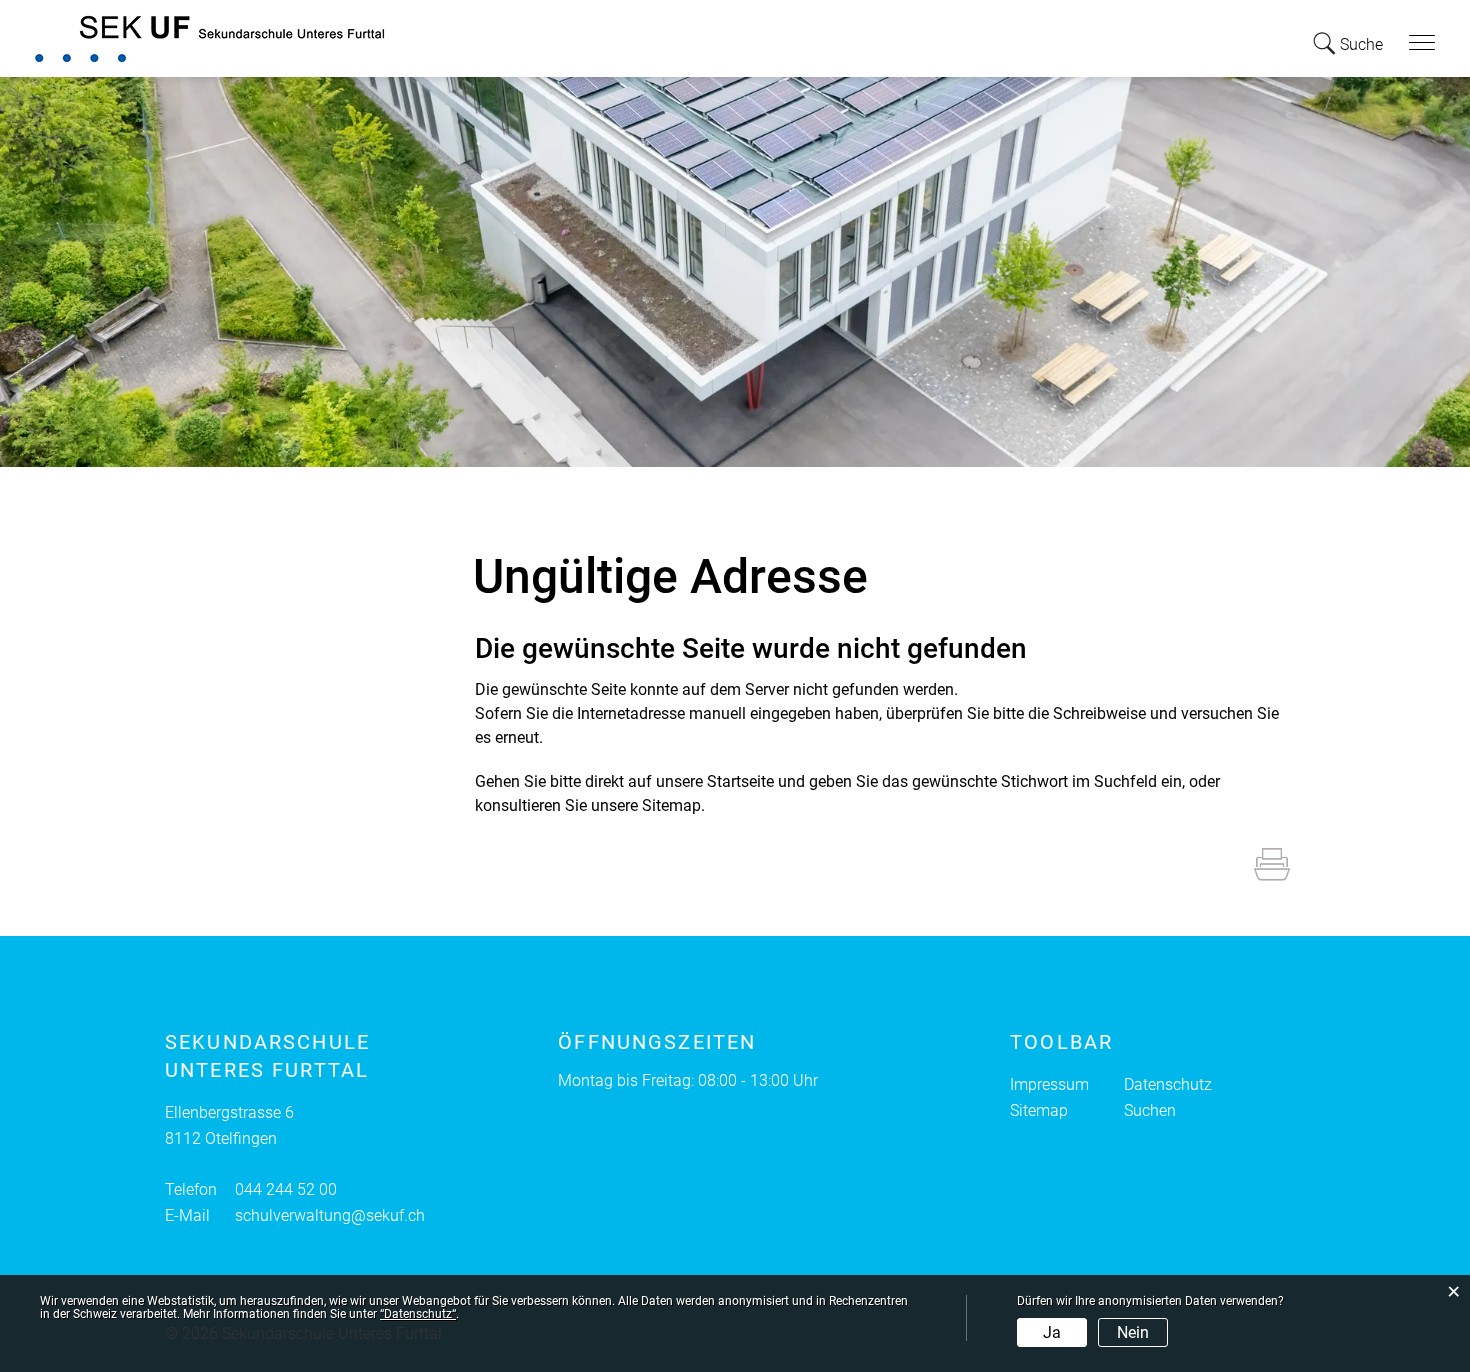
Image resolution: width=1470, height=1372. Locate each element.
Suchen (1150, 1110)
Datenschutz (1168, 1084)
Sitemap (1039, 1110)
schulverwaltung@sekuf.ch (330, 1215)
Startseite (740, 781)
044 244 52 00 (286, 1189)
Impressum (1049, 1084)
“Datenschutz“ (418, 1314)
